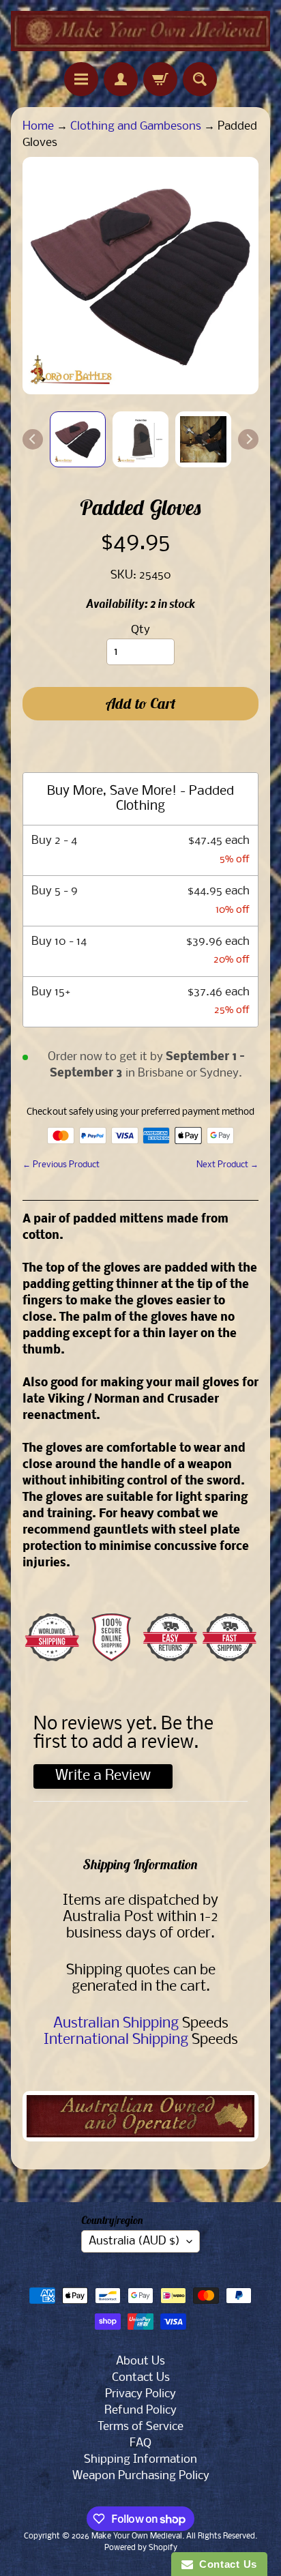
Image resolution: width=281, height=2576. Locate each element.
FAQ (140, 2443)
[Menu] (81, 79)
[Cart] (160, 79)
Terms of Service (140, 2427)
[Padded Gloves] (78, 439)
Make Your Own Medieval (137, 2536)
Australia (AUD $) (134, 2241)
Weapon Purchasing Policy (141, 2476)
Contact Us (141, 2378)
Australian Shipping (116, 2024)
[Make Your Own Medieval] (140, 31)
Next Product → (227, 1165)
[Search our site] (200, 79)
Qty (140, 630)
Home (38, 127)
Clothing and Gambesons (136, 127)
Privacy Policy (140, 2394)
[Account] (121, 79)
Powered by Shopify (141, 2548)
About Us (140, 2361)
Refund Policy (140, 2411)
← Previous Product (61, 1165)
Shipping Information (140, 2460)
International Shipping (116, 2040)
